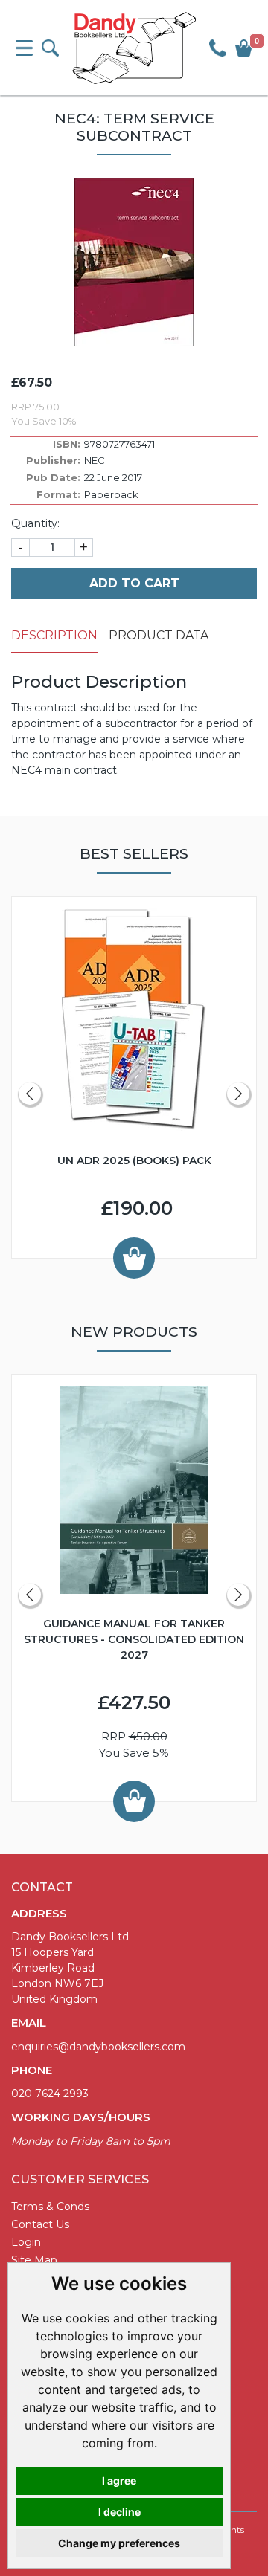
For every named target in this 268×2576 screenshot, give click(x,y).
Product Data (159, 635)
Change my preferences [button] (119, 2543)
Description (54, 635)
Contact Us (40, 2224)
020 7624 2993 (50, 2094)
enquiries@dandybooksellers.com (98, 2047)
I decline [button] (119, 2512)
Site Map (34, 2260)
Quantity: (35, 523)
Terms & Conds (50, 2207)
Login (26, 2242)
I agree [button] (119, 2480)
